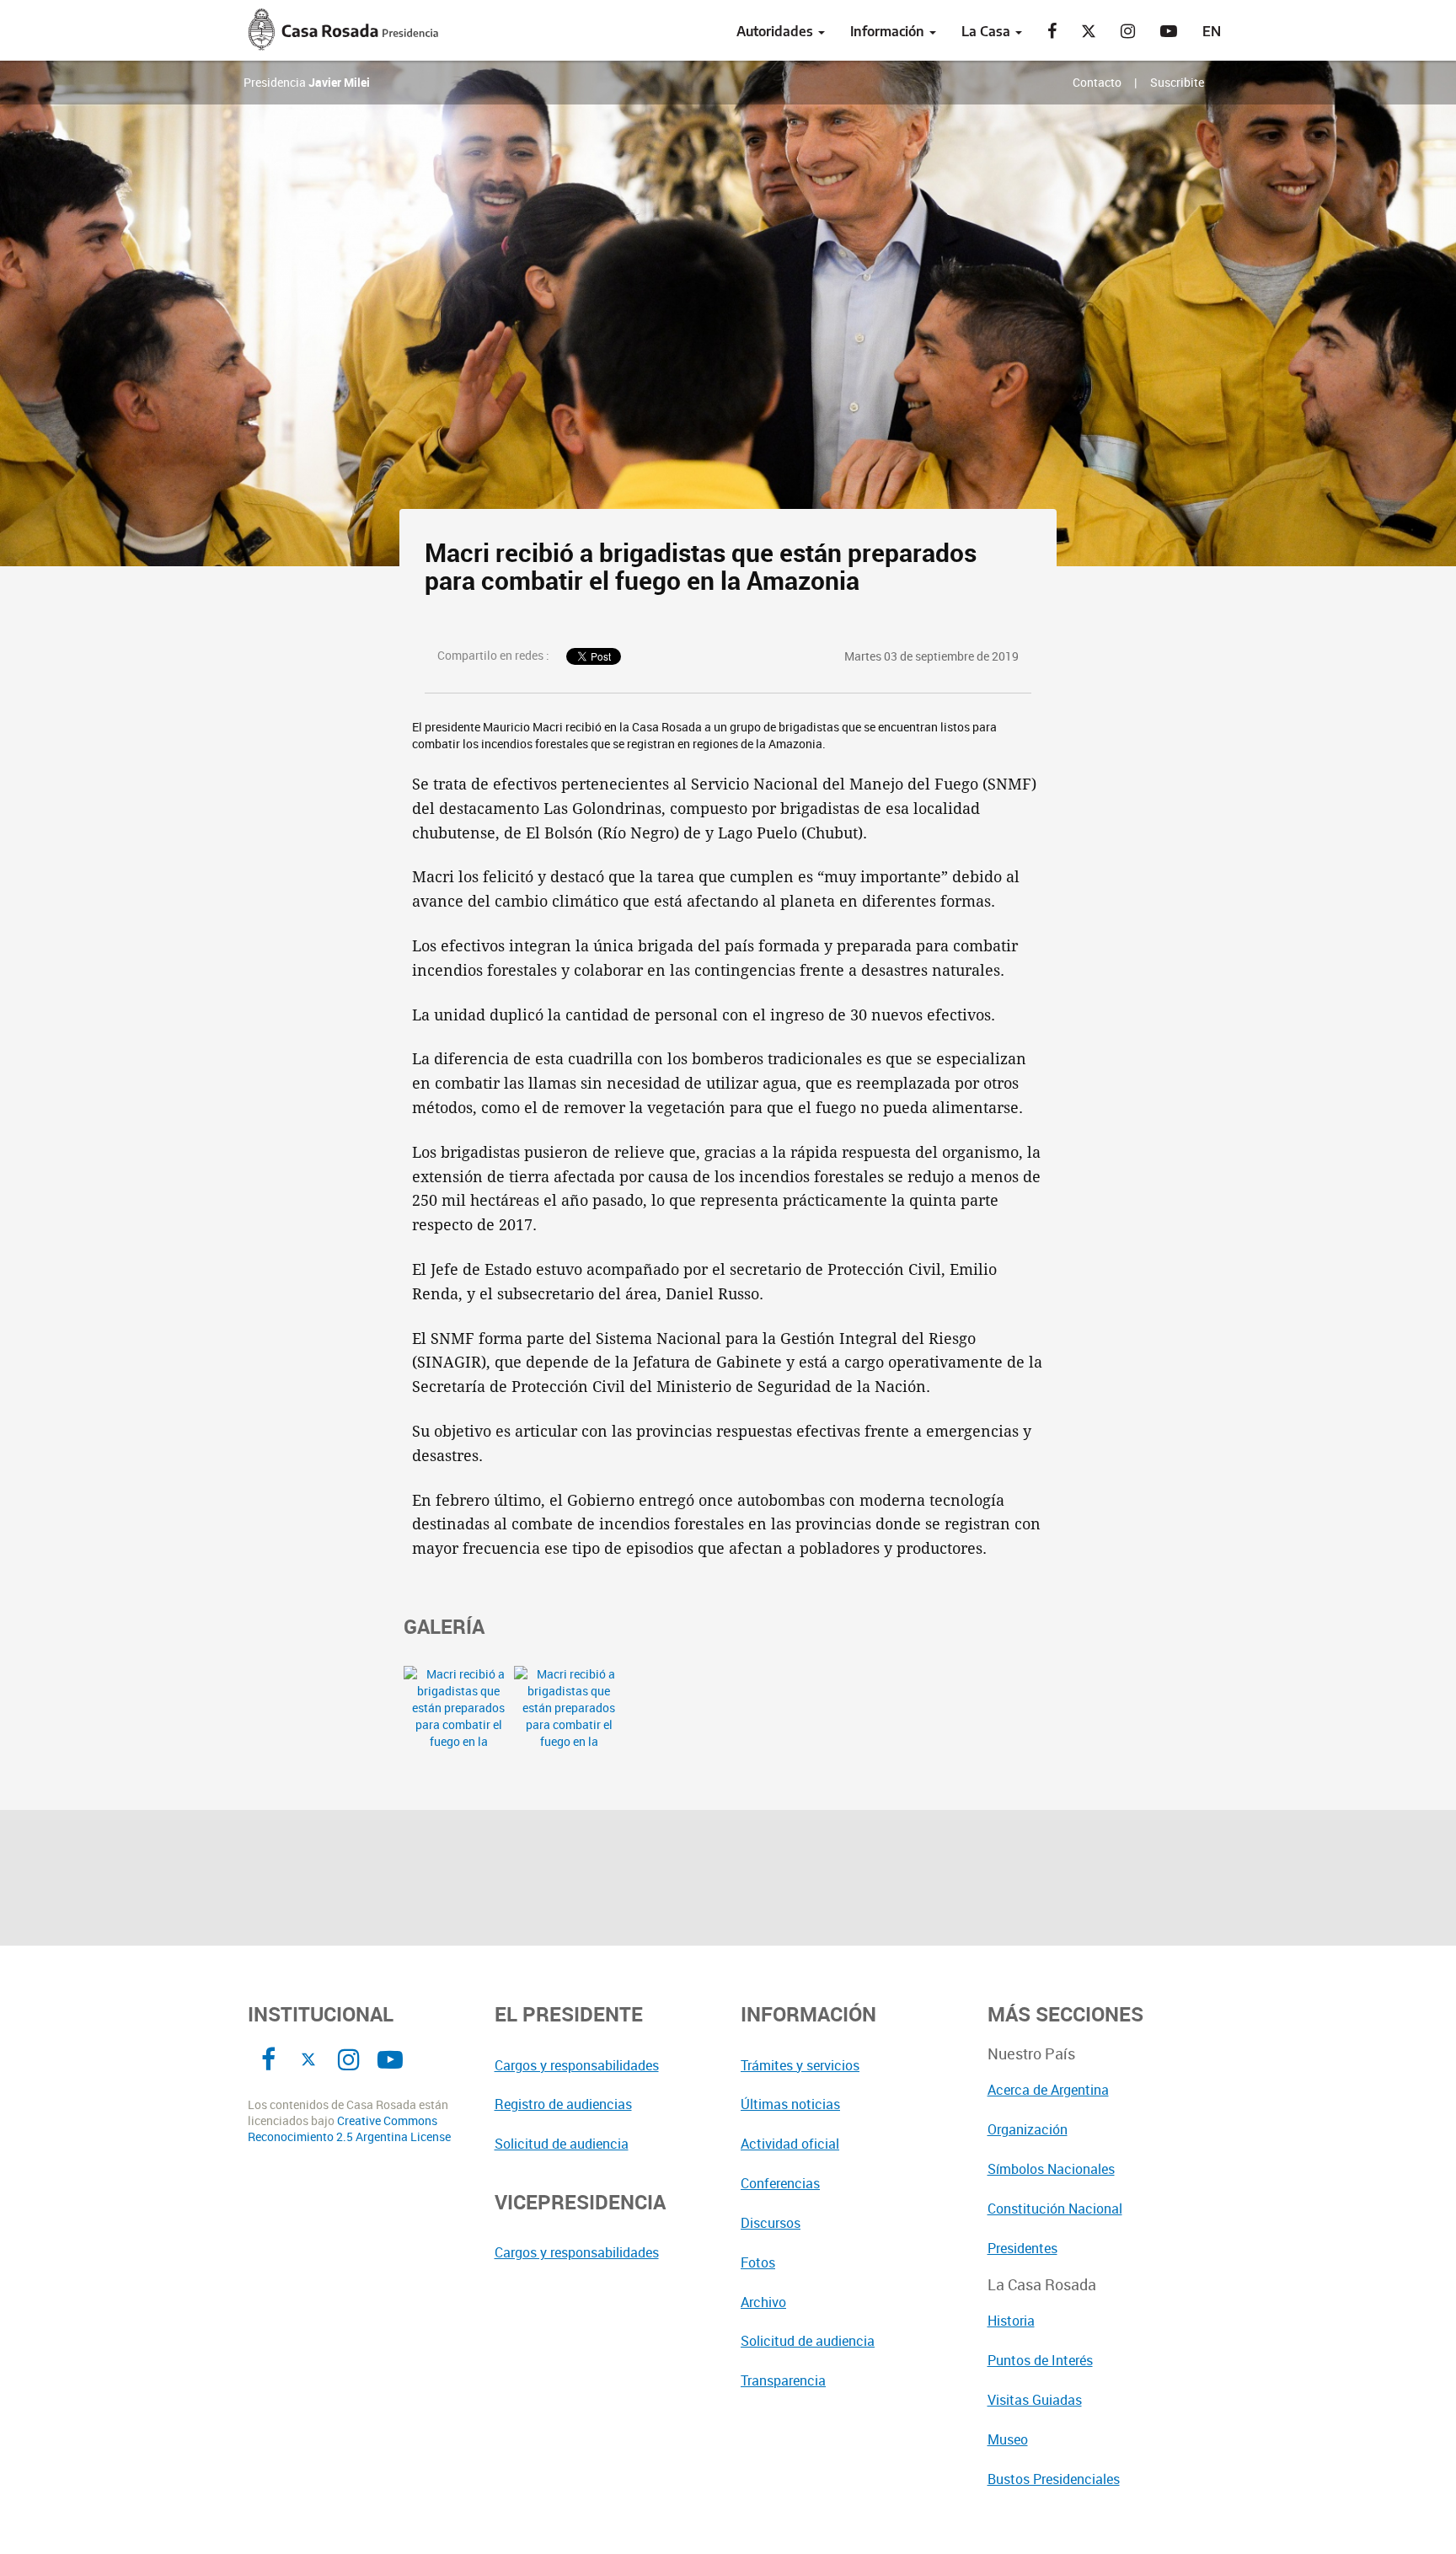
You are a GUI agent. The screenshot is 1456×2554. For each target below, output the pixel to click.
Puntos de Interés (1040, 2360)
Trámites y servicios (800, 2065)
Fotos (758, 2262)
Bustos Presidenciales (1054, 2479)
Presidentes (1022, 2248)
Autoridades (776, 31)
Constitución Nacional (1055, 2209)
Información (889, 31)
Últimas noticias (790, 2104)
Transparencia (783, 2380)
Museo (1008, 2439)
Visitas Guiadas (1035, 2400)
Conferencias (780, 2183)
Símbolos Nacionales (1051, 2169)
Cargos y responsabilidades (577, 2065)
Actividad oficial (790, 2144)
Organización (1028, 2129)
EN (1212, 31)
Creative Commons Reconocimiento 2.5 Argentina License (349, 2129)
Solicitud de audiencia (562, 2144)
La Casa (988, 31)
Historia (1011, 2321)
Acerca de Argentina (1048, 2090)
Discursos (771, 2223)
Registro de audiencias (563, 2104)
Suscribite (1177, 82)
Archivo (763, 2302)
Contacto (1097, 82)
